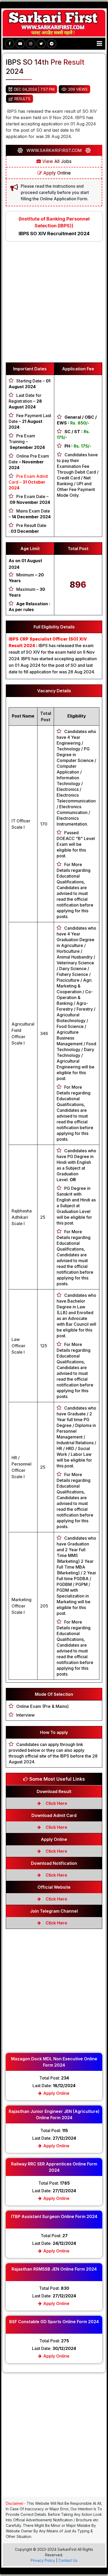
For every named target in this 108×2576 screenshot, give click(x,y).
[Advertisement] (54, 304)
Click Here (56, 1803)
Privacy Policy (43, 2560)
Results (22, 99)
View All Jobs (56, 161)
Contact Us (68, 2560)
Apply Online (56, 173)
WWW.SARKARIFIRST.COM (54, 150)
